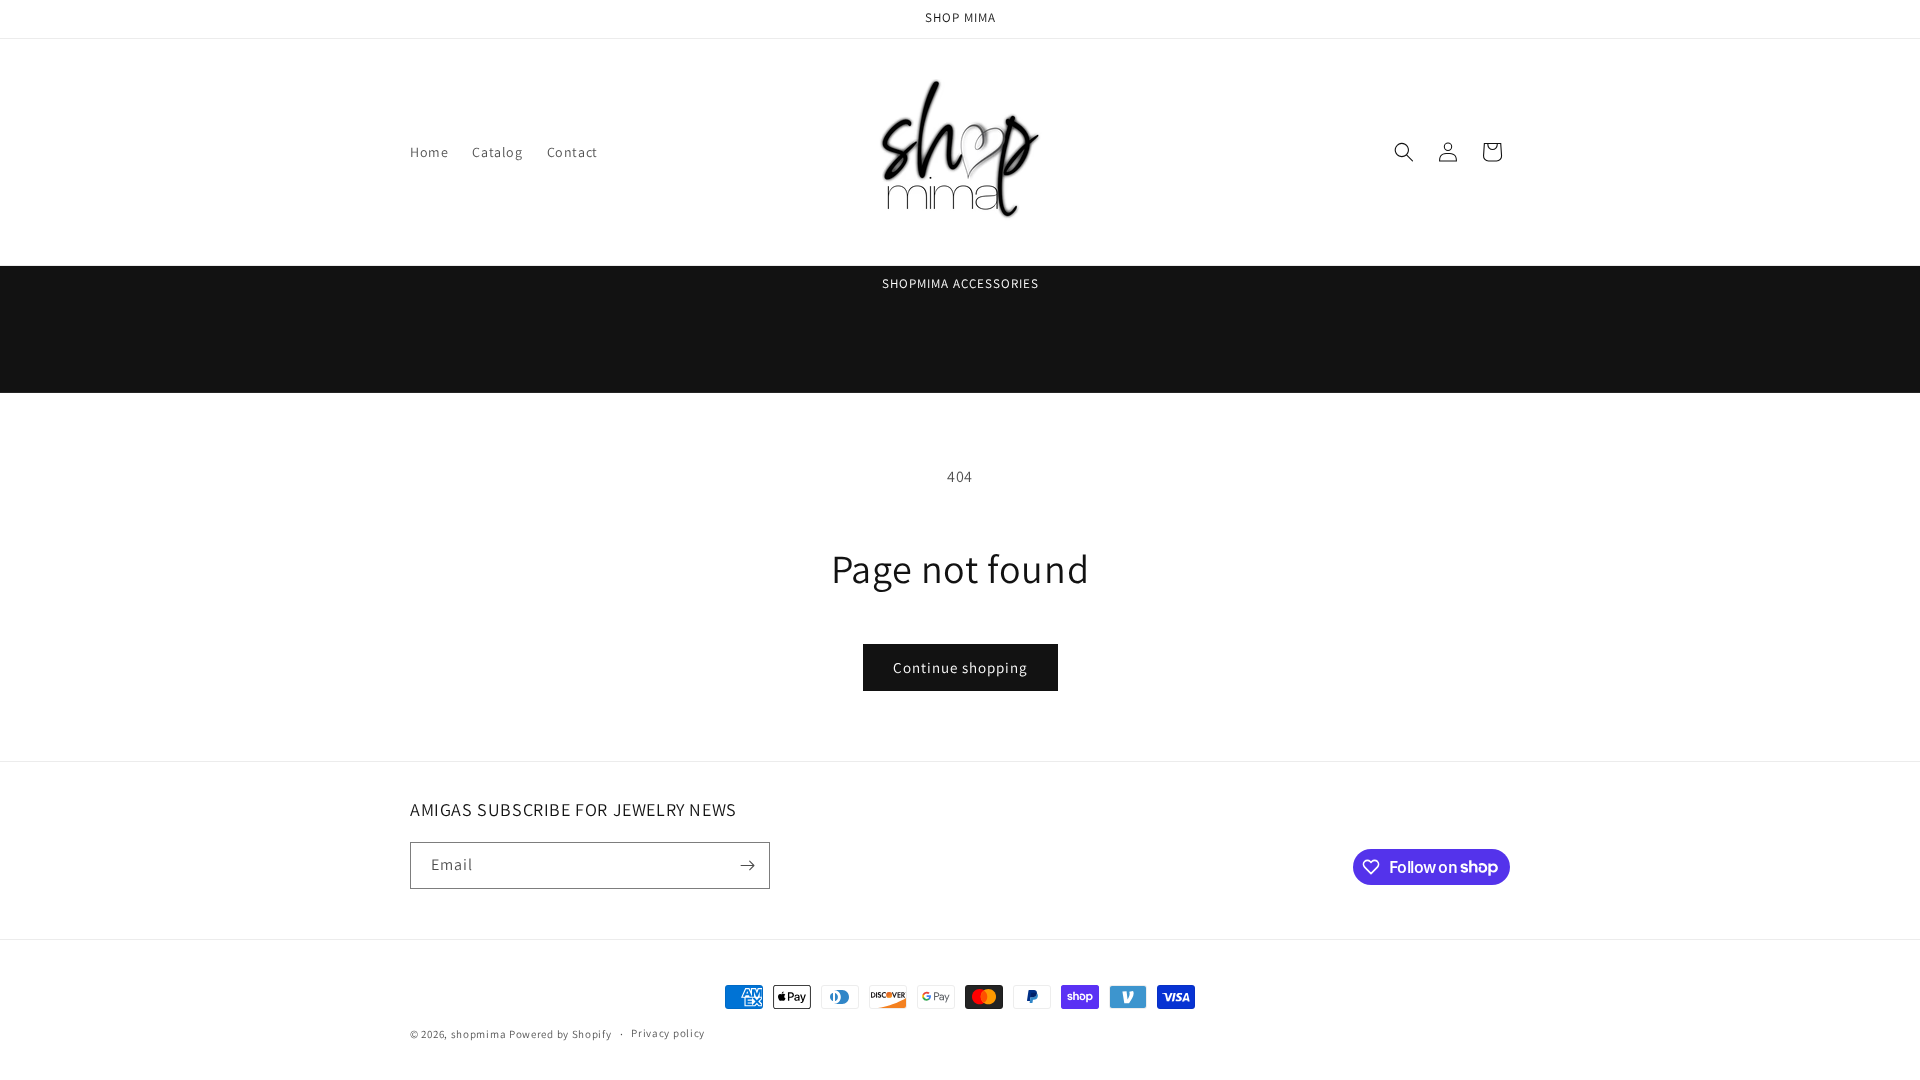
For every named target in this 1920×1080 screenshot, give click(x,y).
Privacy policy (668, 1033)
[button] (1404, 152)
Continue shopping (960, 667)
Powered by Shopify (560, 1034)
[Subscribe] (747, 865)
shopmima (479, 1034)
